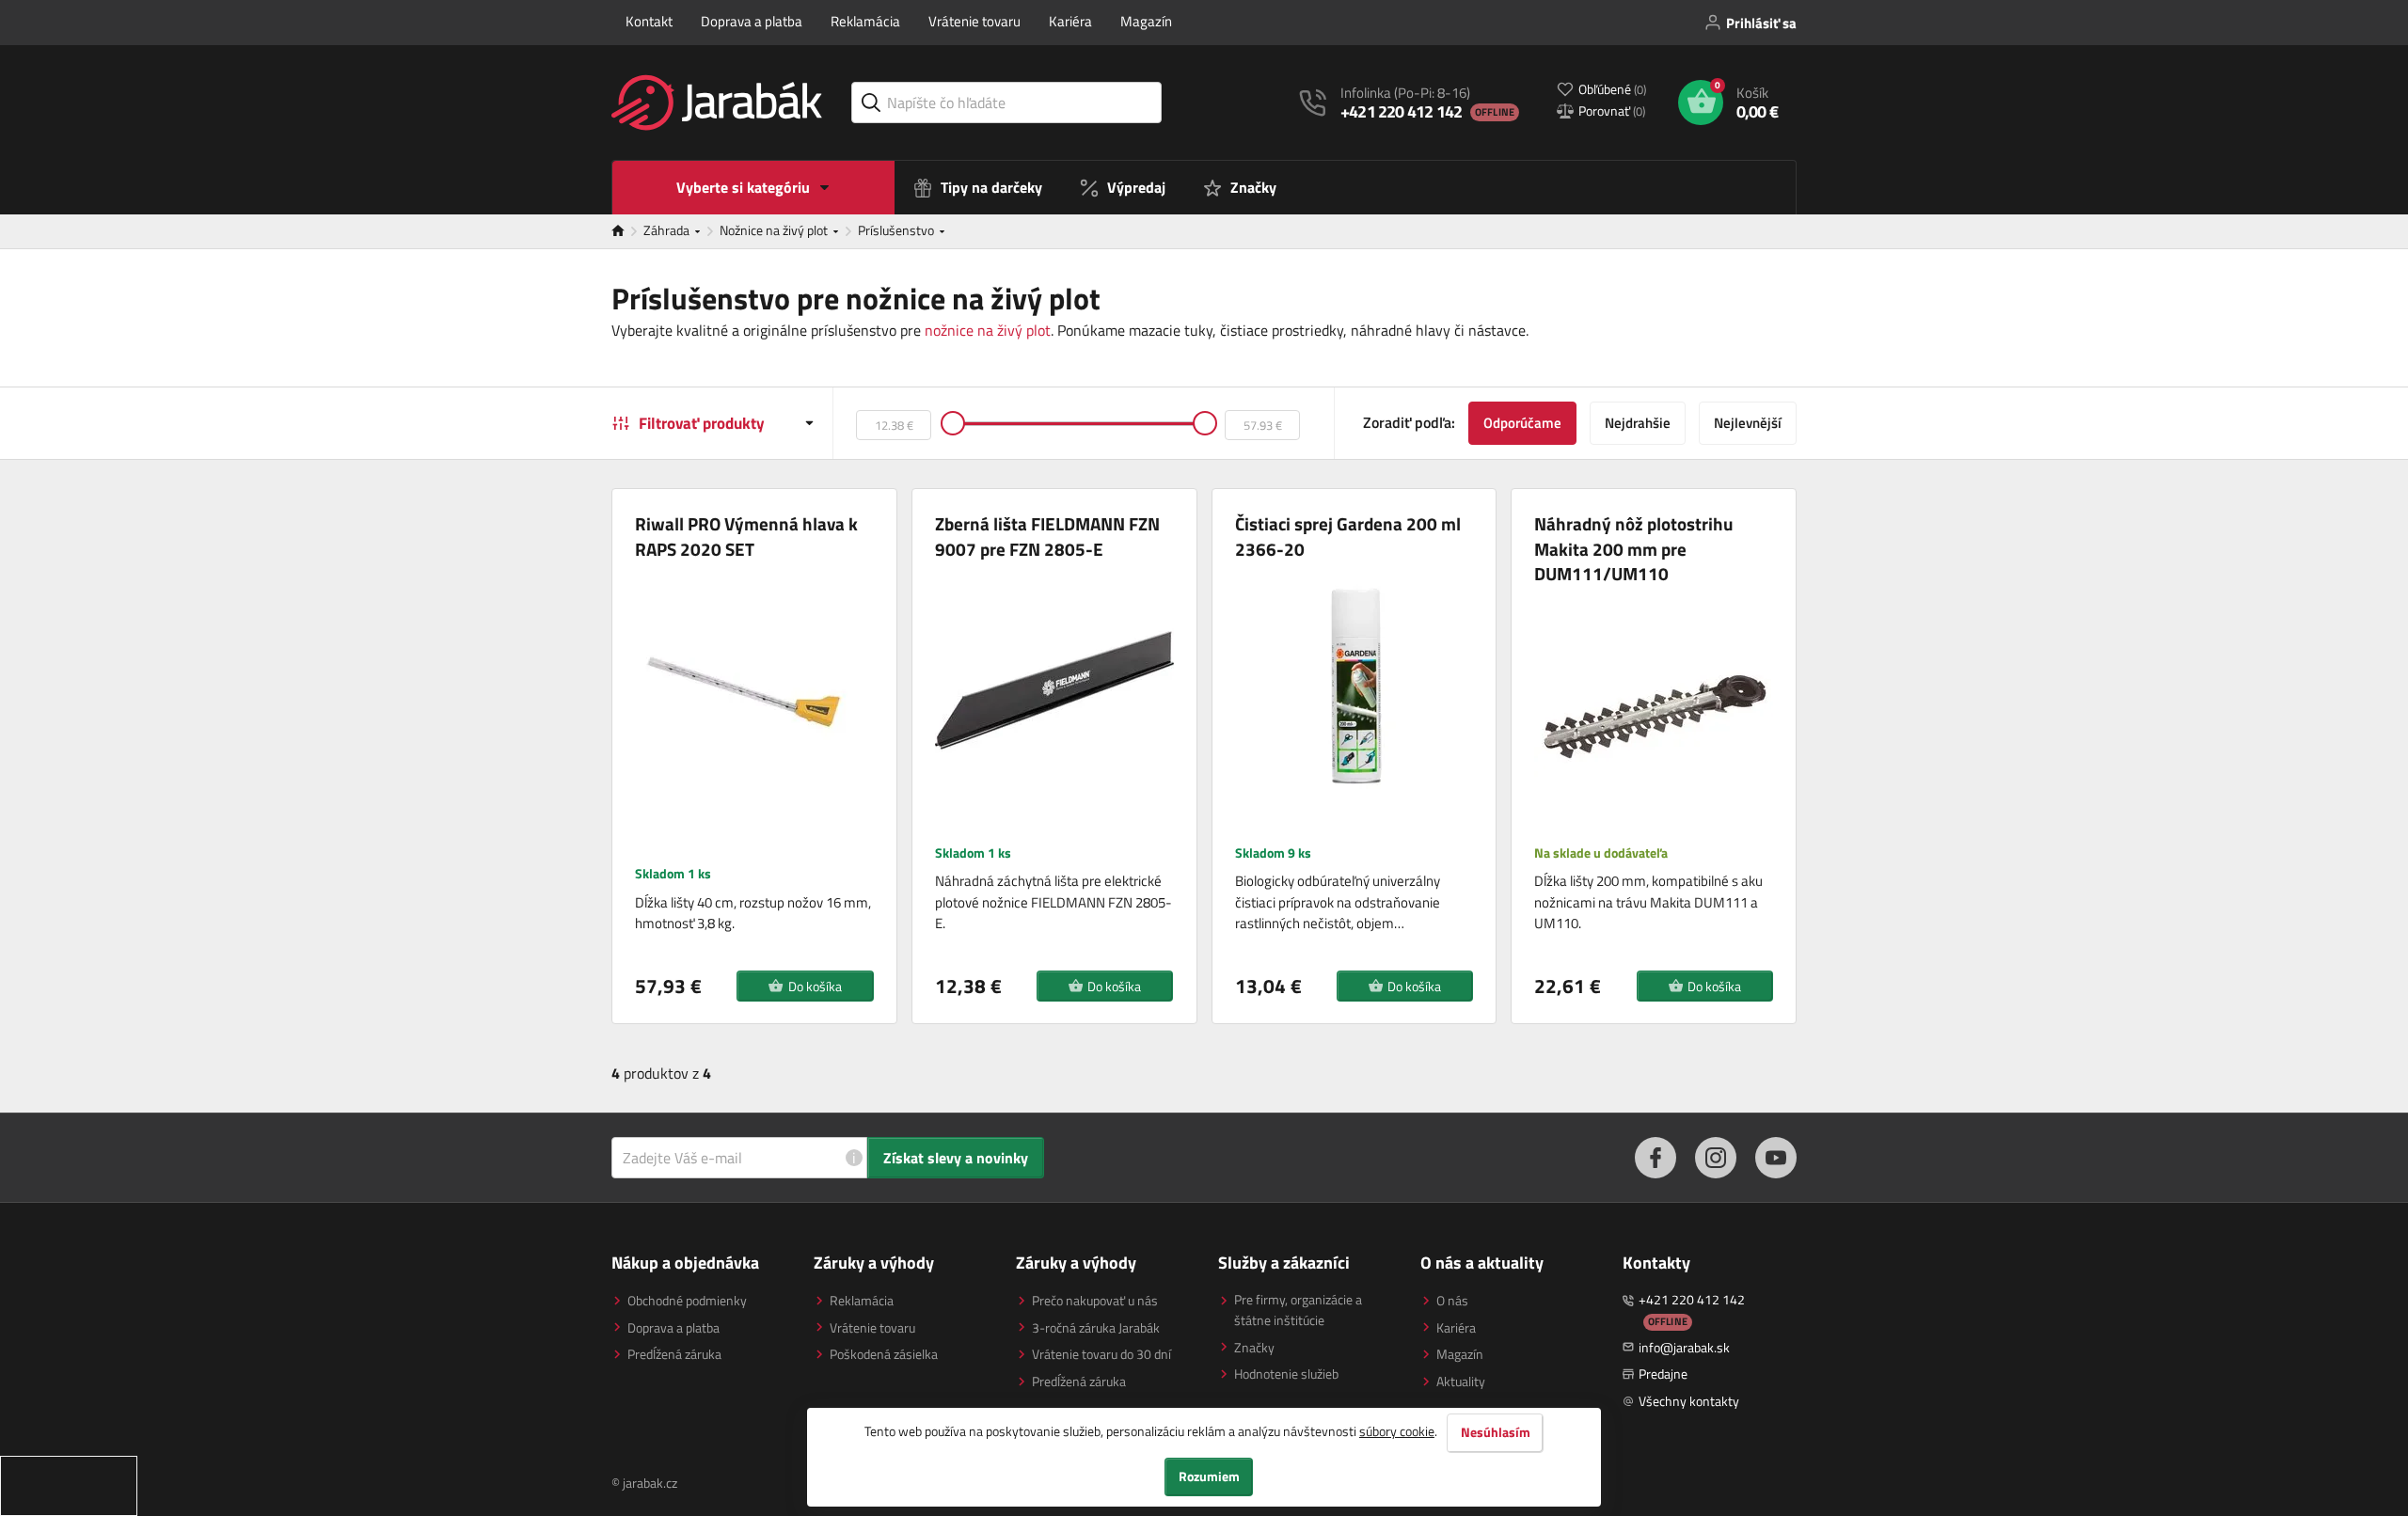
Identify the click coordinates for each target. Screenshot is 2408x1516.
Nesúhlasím (1496, 1432)
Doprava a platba (752, 21)
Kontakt (649, 21)
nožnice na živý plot (988, 330)
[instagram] (1716, 1158)
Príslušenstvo (897, 230)
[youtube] (1776, 1158)
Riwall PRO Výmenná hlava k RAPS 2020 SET (746, 537)
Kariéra (1070, 21)
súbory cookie (1397, 1431)
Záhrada (668, 230)
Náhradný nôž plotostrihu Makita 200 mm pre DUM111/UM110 (1634, 549)
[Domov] (627, 231)
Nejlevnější (1748, 423)
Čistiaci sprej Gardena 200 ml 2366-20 (1348, 537)
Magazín (1146, 21)
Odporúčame (1522, 423)
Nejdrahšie (1638, 423)
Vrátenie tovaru (974, 21)
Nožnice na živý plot (775, 230)
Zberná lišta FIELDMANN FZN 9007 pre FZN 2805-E (1047, 537)
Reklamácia (865, 21)
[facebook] (1655, 1158)
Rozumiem (1209, 1477)
